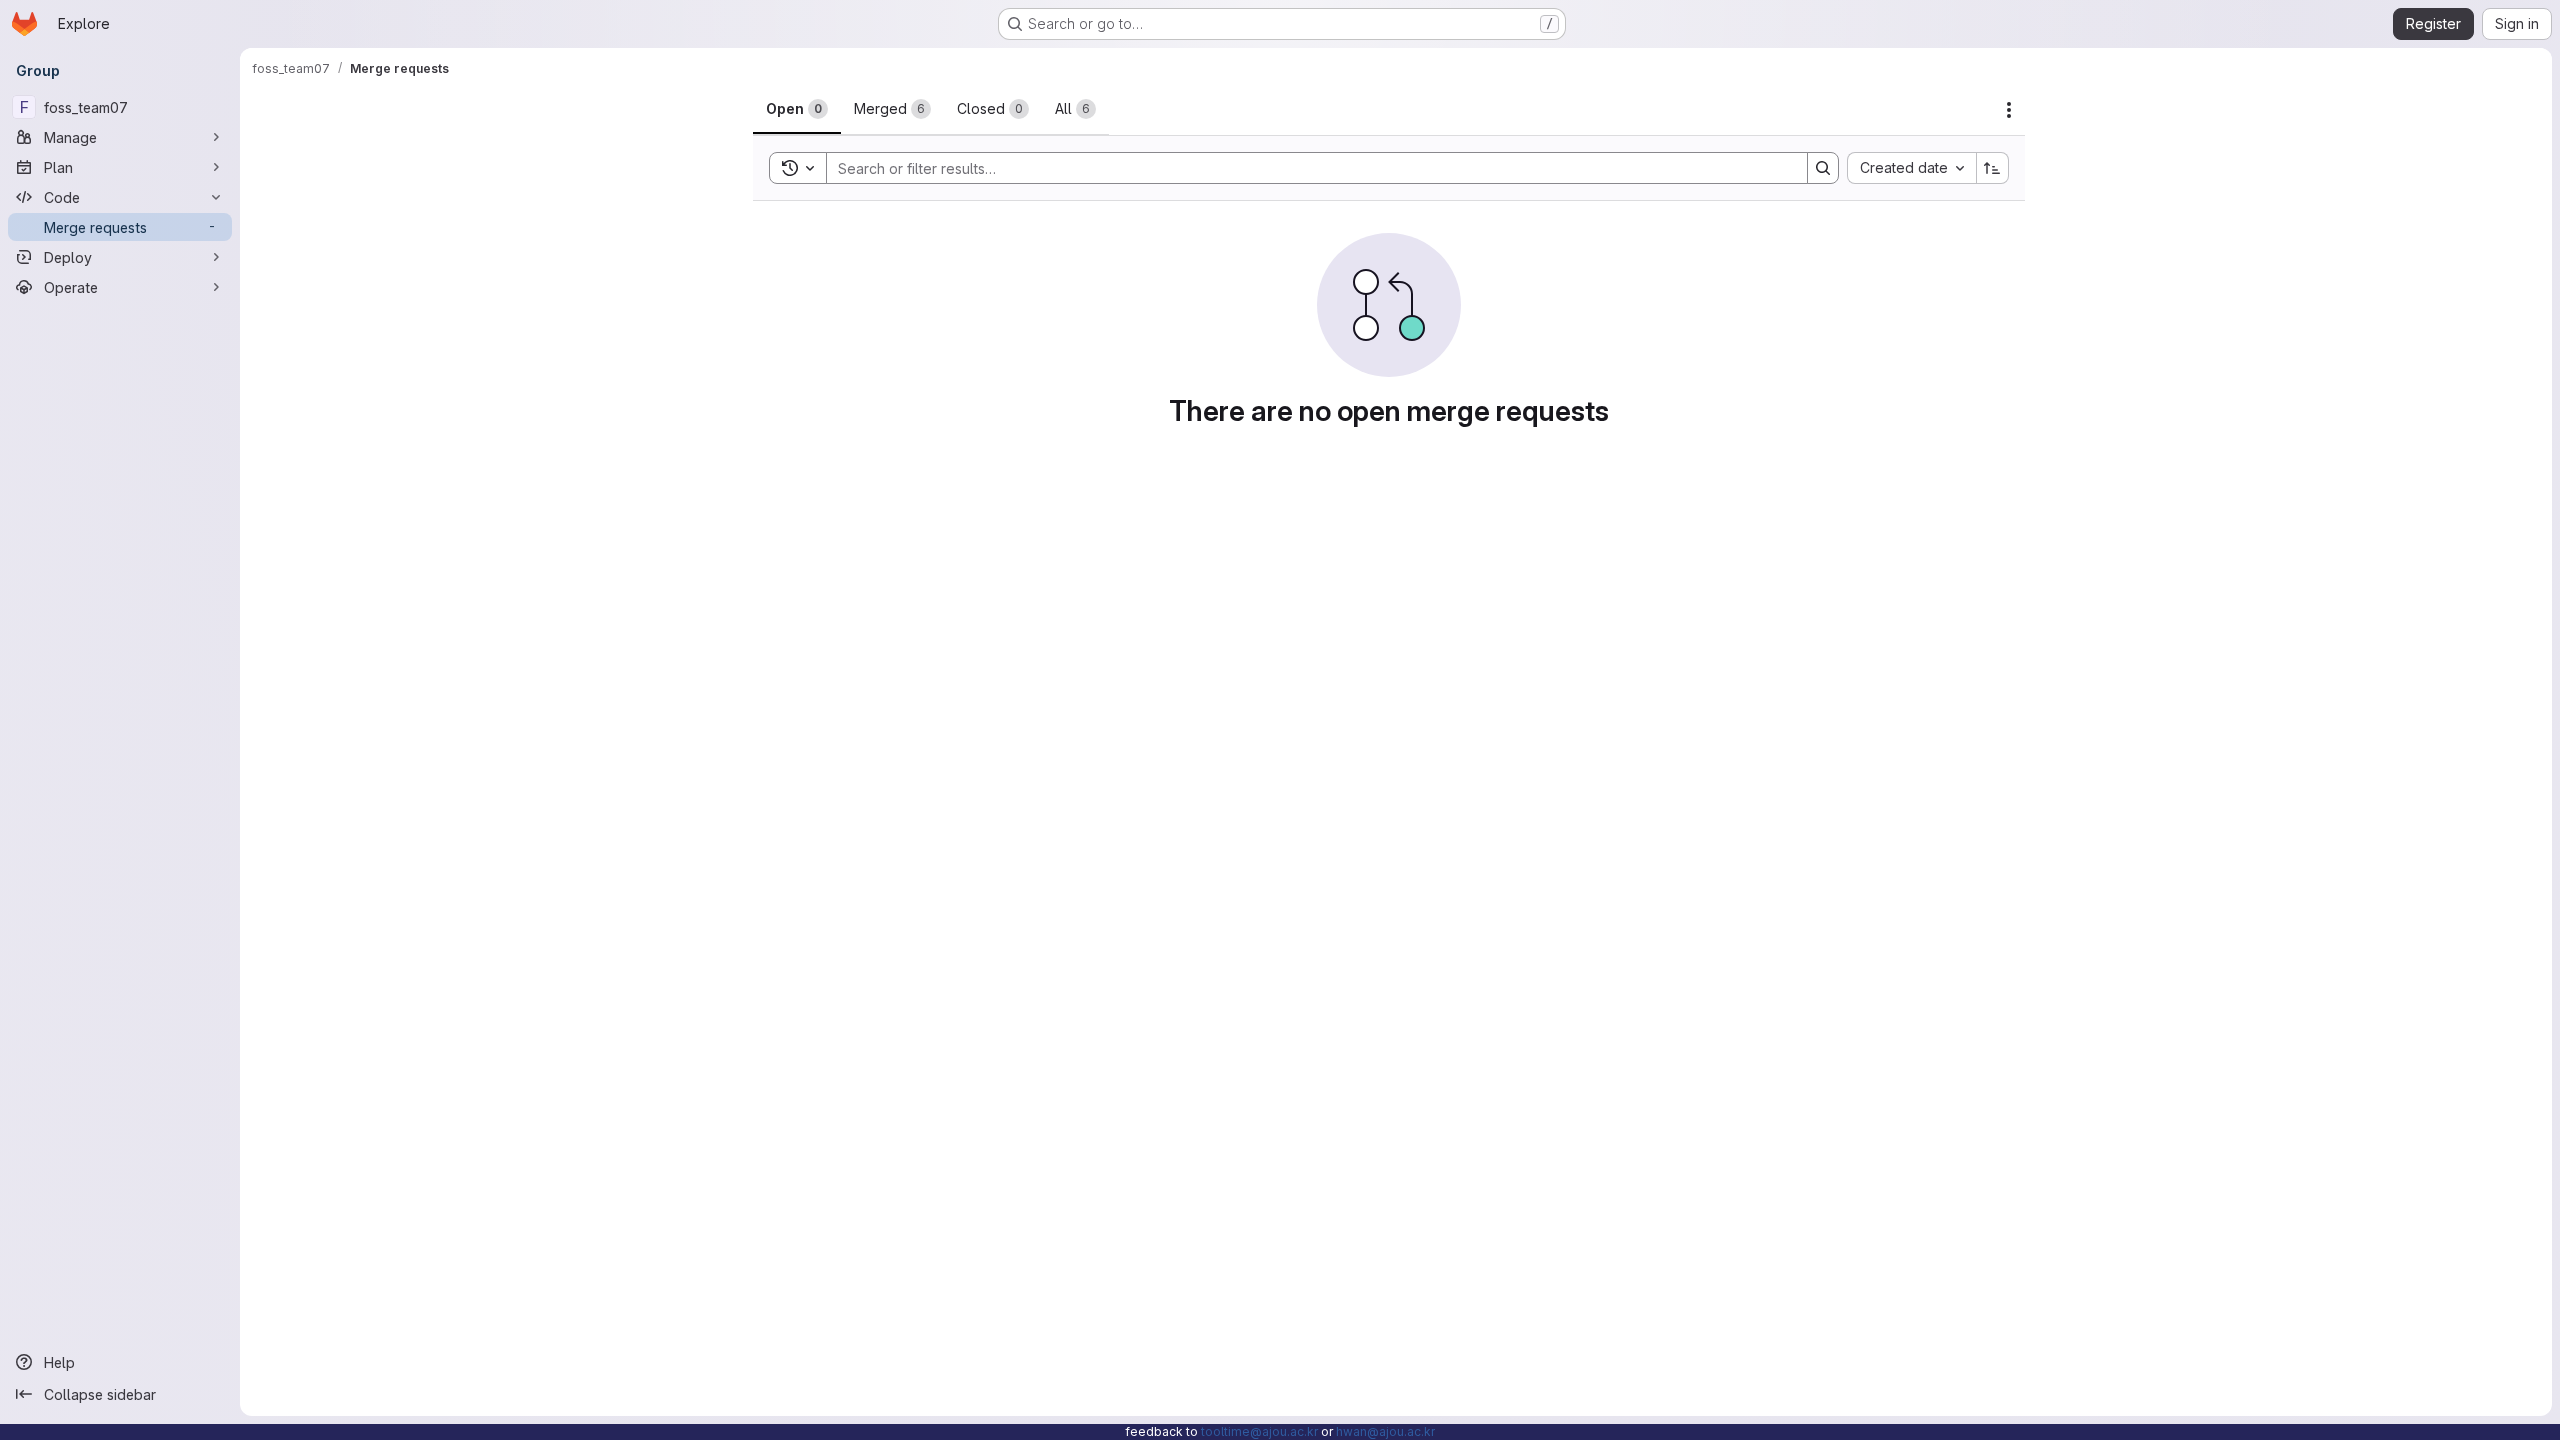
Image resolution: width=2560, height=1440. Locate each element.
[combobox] (1911, 168)
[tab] (797, 109)
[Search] (1823, 168)
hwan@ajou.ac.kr (1385, 1431)
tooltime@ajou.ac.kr (1259, 1431)
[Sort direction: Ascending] (1993, 168)
